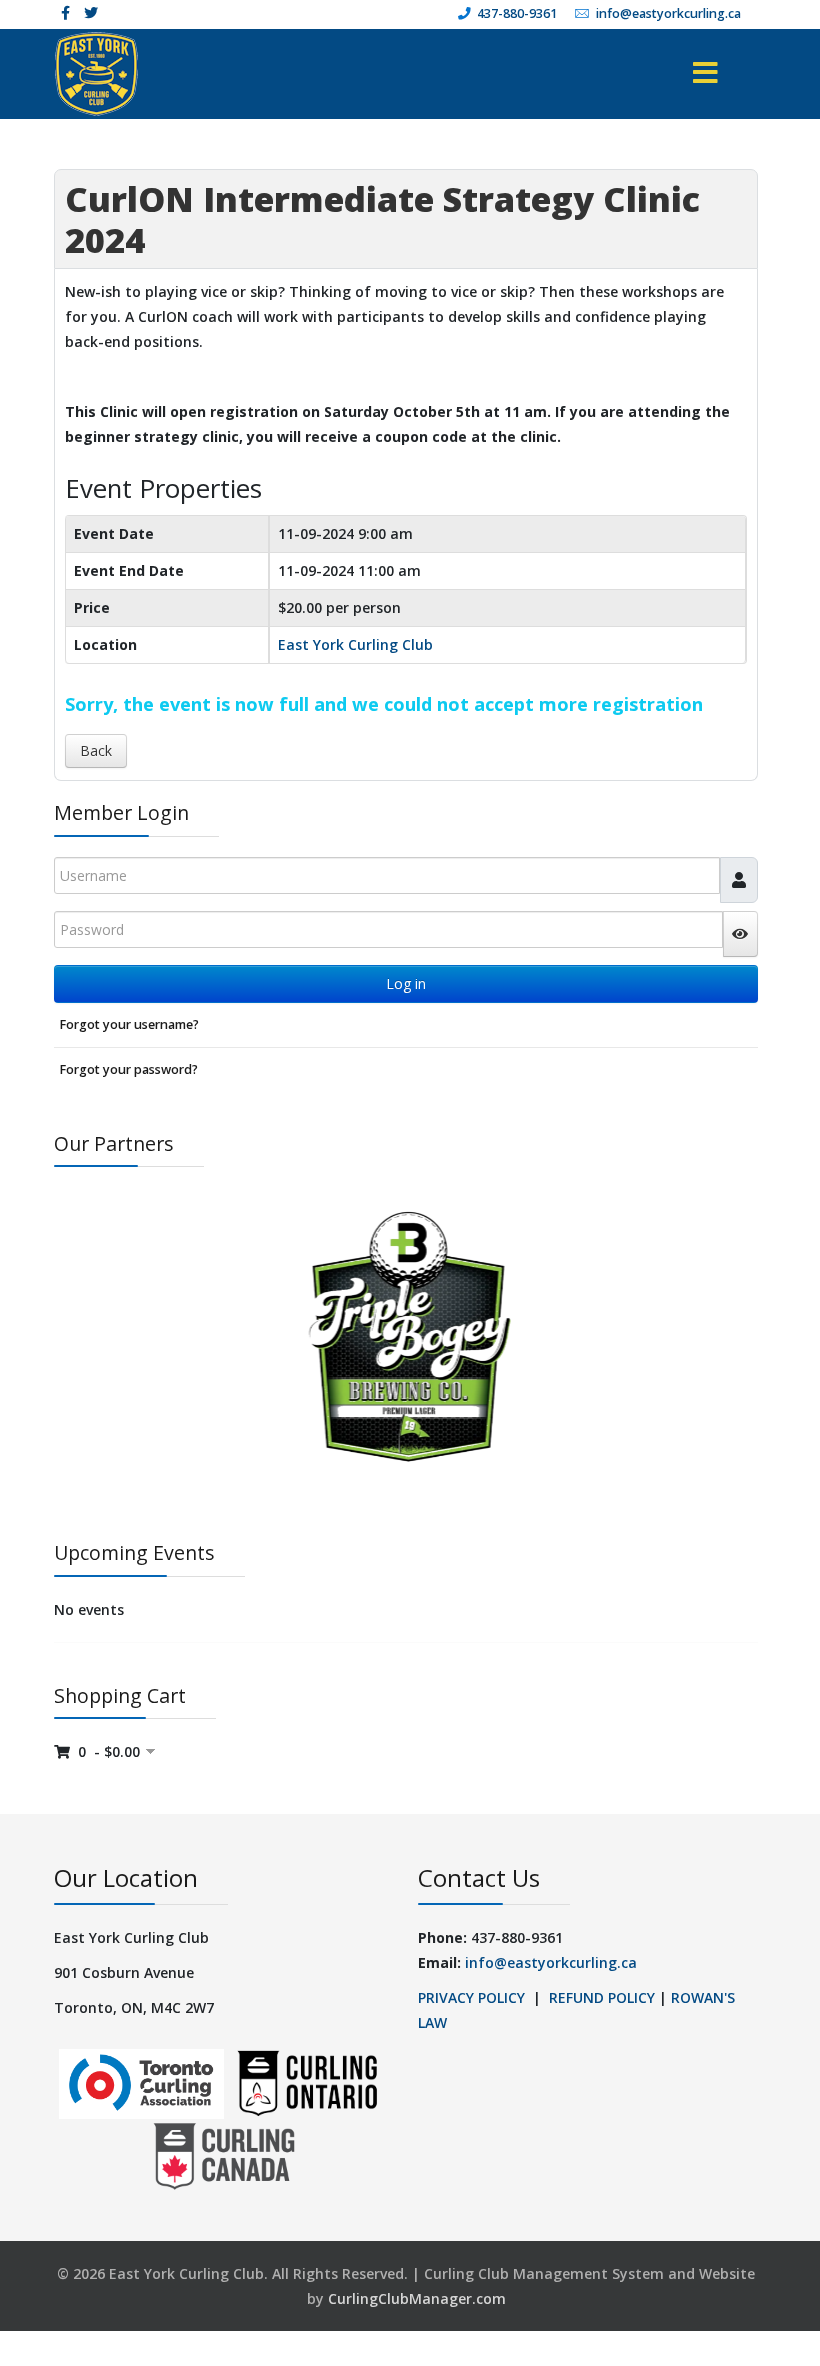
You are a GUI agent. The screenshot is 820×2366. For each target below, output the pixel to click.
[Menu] (679, 74)
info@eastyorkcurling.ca (668, 13)
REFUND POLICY (602, 1997)
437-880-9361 (517, 13)
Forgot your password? (128, 1069)
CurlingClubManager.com (417, 2298)
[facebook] (65, 12)
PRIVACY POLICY (471, 1997)
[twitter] (91, 12)
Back (96, 750)
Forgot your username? (129, 1024)
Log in (406, 983)
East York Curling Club (355, 644)
